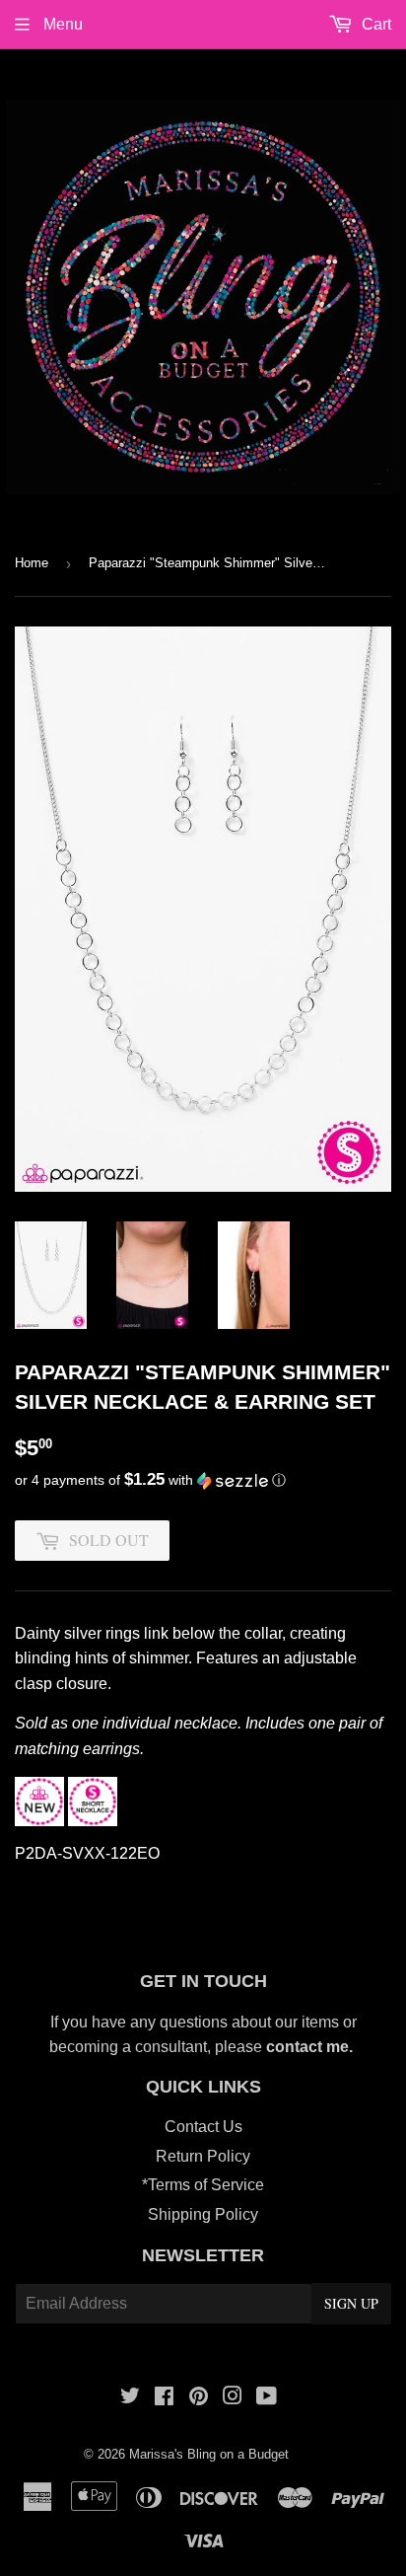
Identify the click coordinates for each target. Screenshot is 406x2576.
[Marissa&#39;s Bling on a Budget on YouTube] (267, 2398)
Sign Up (351, 2303)
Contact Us (203, 2127)
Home (32, 563)
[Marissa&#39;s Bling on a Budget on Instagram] (233, 2398)
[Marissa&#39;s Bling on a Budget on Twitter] (130, 2398)
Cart (374, 24)
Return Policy (203, 2156)
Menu (61, 24)
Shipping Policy (203, 2214)
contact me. (311, 2047)
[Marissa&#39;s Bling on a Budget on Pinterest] (199, 2398)
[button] (203, 1480)
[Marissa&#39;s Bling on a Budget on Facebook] (164, 2398)
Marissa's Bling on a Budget (209, 2454)
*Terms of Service (203, 2185)
